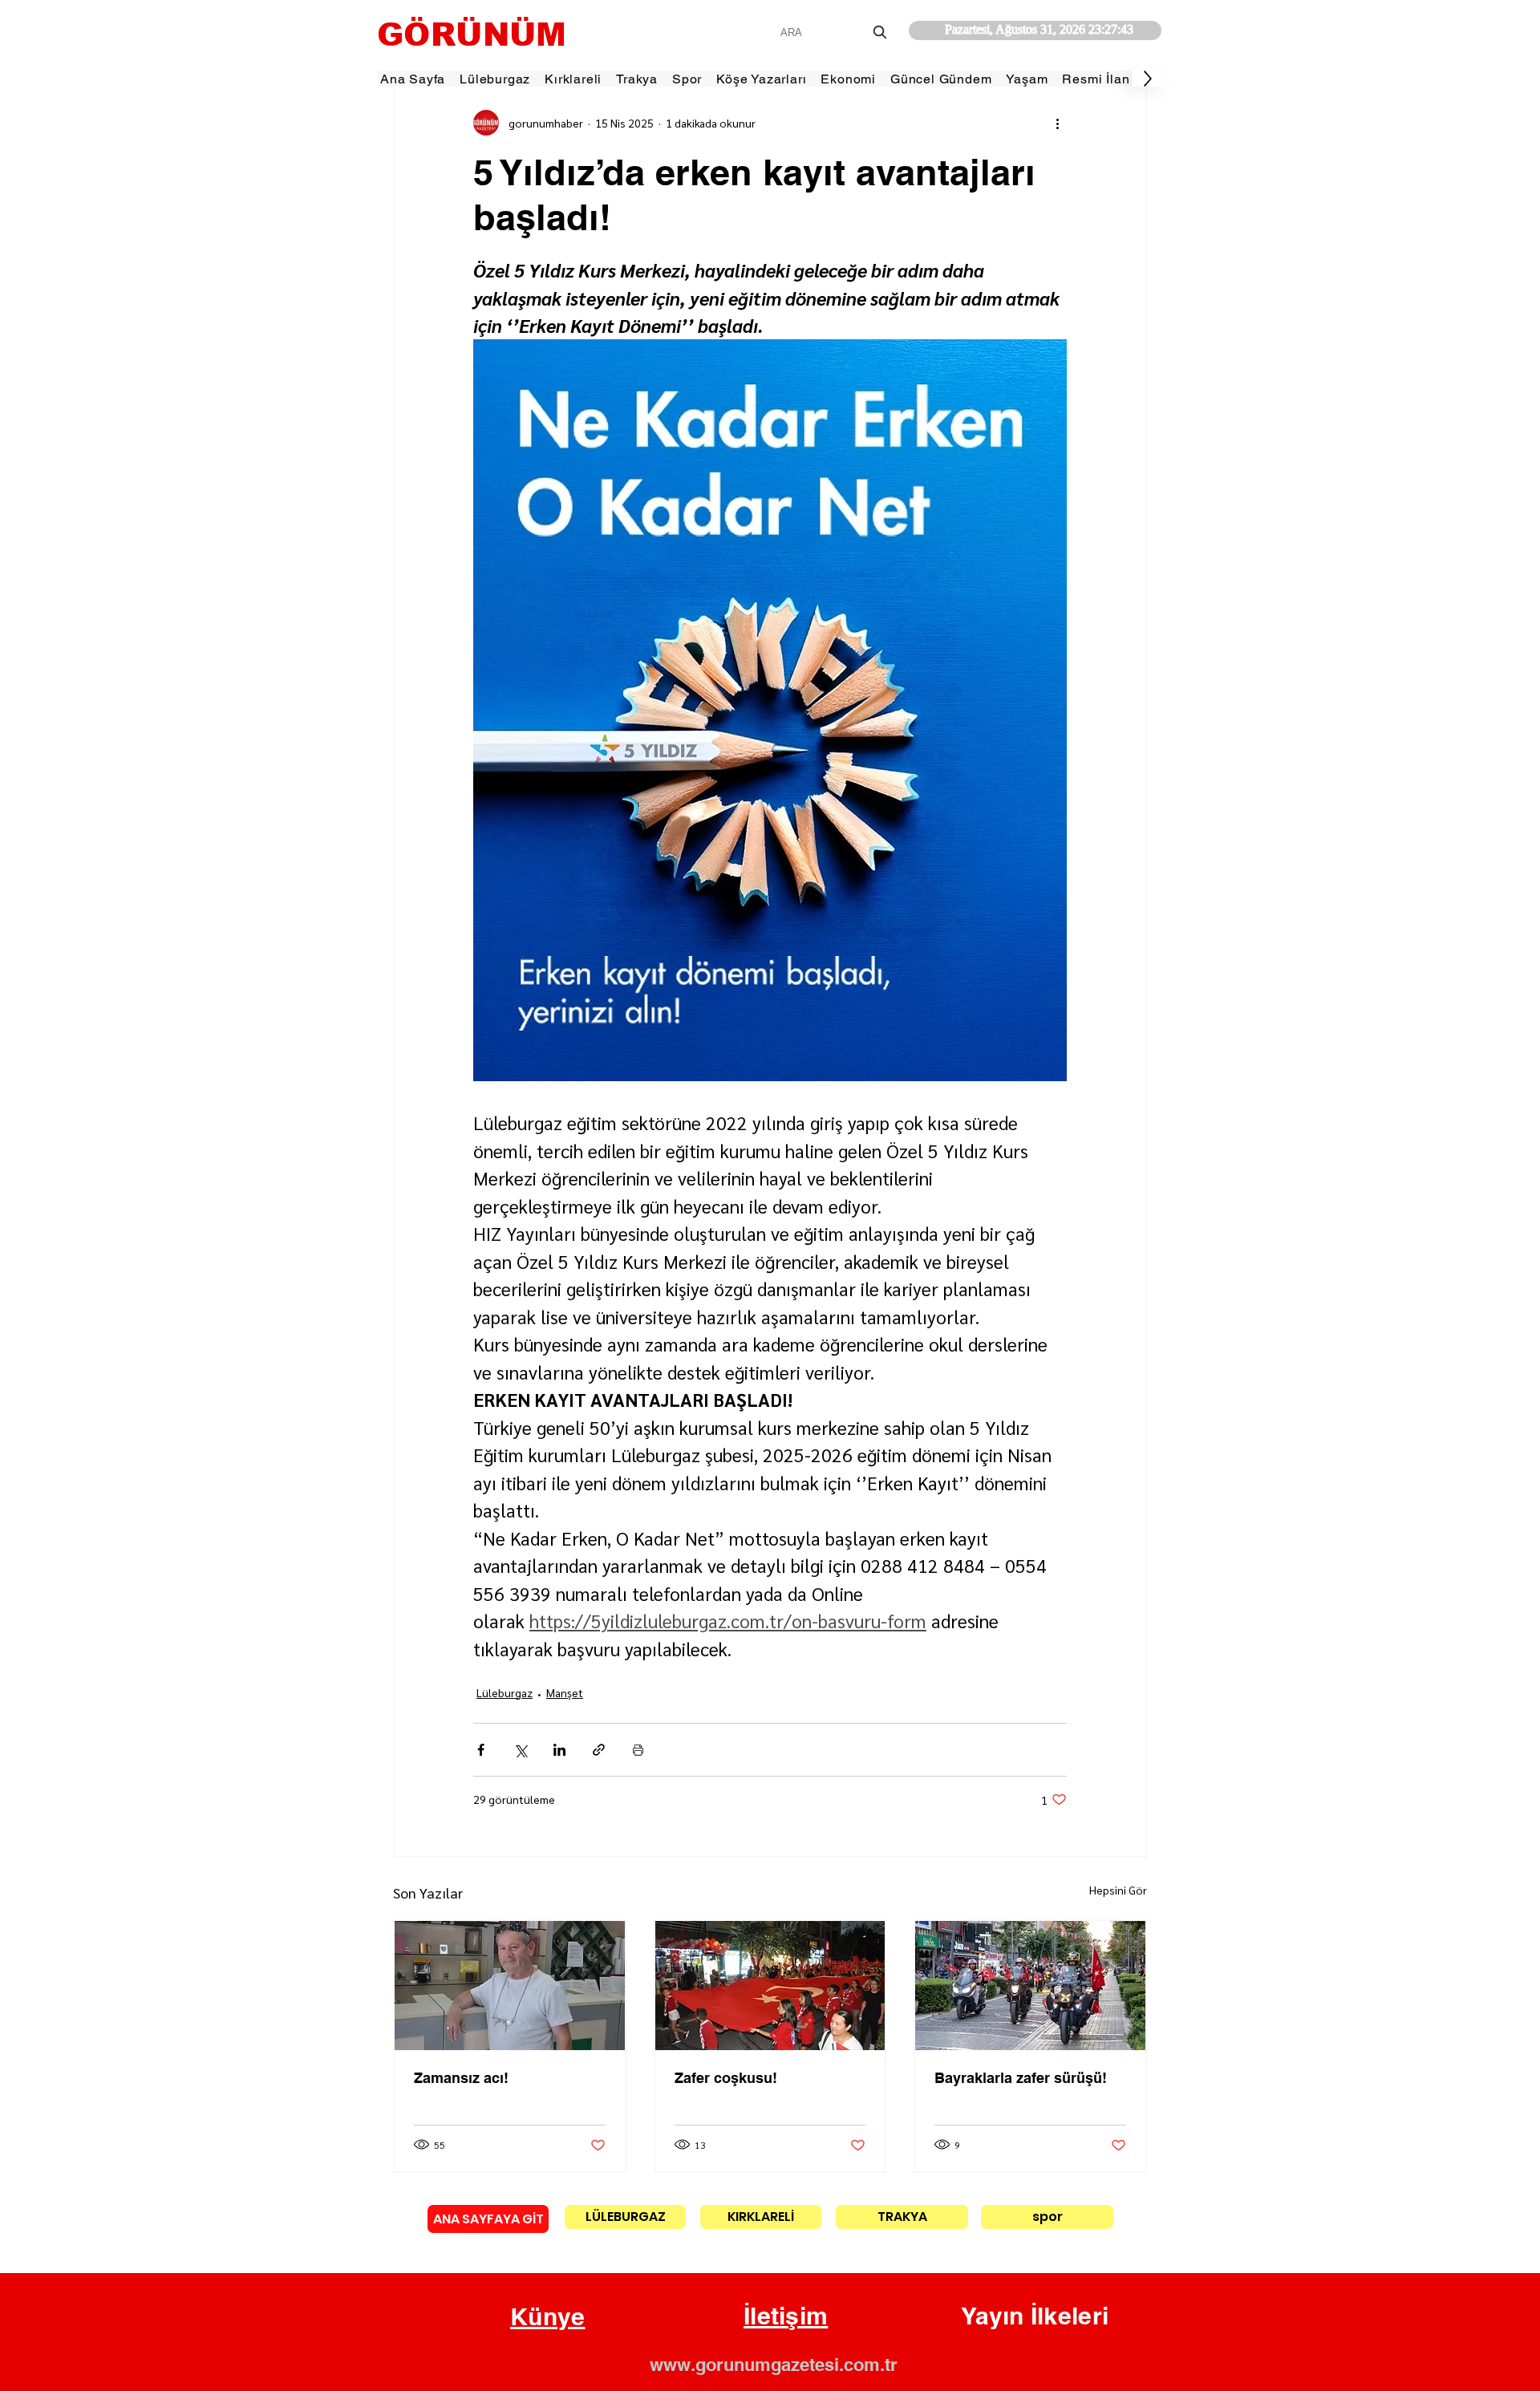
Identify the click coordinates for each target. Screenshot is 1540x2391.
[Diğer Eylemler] (1057, 123)
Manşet (565, 1692)
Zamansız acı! (461, 2078)
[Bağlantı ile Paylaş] (599, 1750)
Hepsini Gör (1118, 1890)
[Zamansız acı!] (510, 1986)
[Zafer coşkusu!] (770, 1986)
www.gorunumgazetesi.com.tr (774, 2365)
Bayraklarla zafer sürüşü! (1021, 2078)
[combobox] (835, 32)
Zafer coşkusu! (726, 2078)
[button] (548, 2317)
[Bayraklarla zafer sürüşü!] (1030, 1986)
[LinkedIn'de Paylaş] (559, 1750)
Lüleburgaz (505, 1692)
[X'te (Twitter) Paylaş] (520, 1750)
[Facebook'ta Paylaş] (481, 1750)
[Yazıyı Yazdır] (638, 1750)
